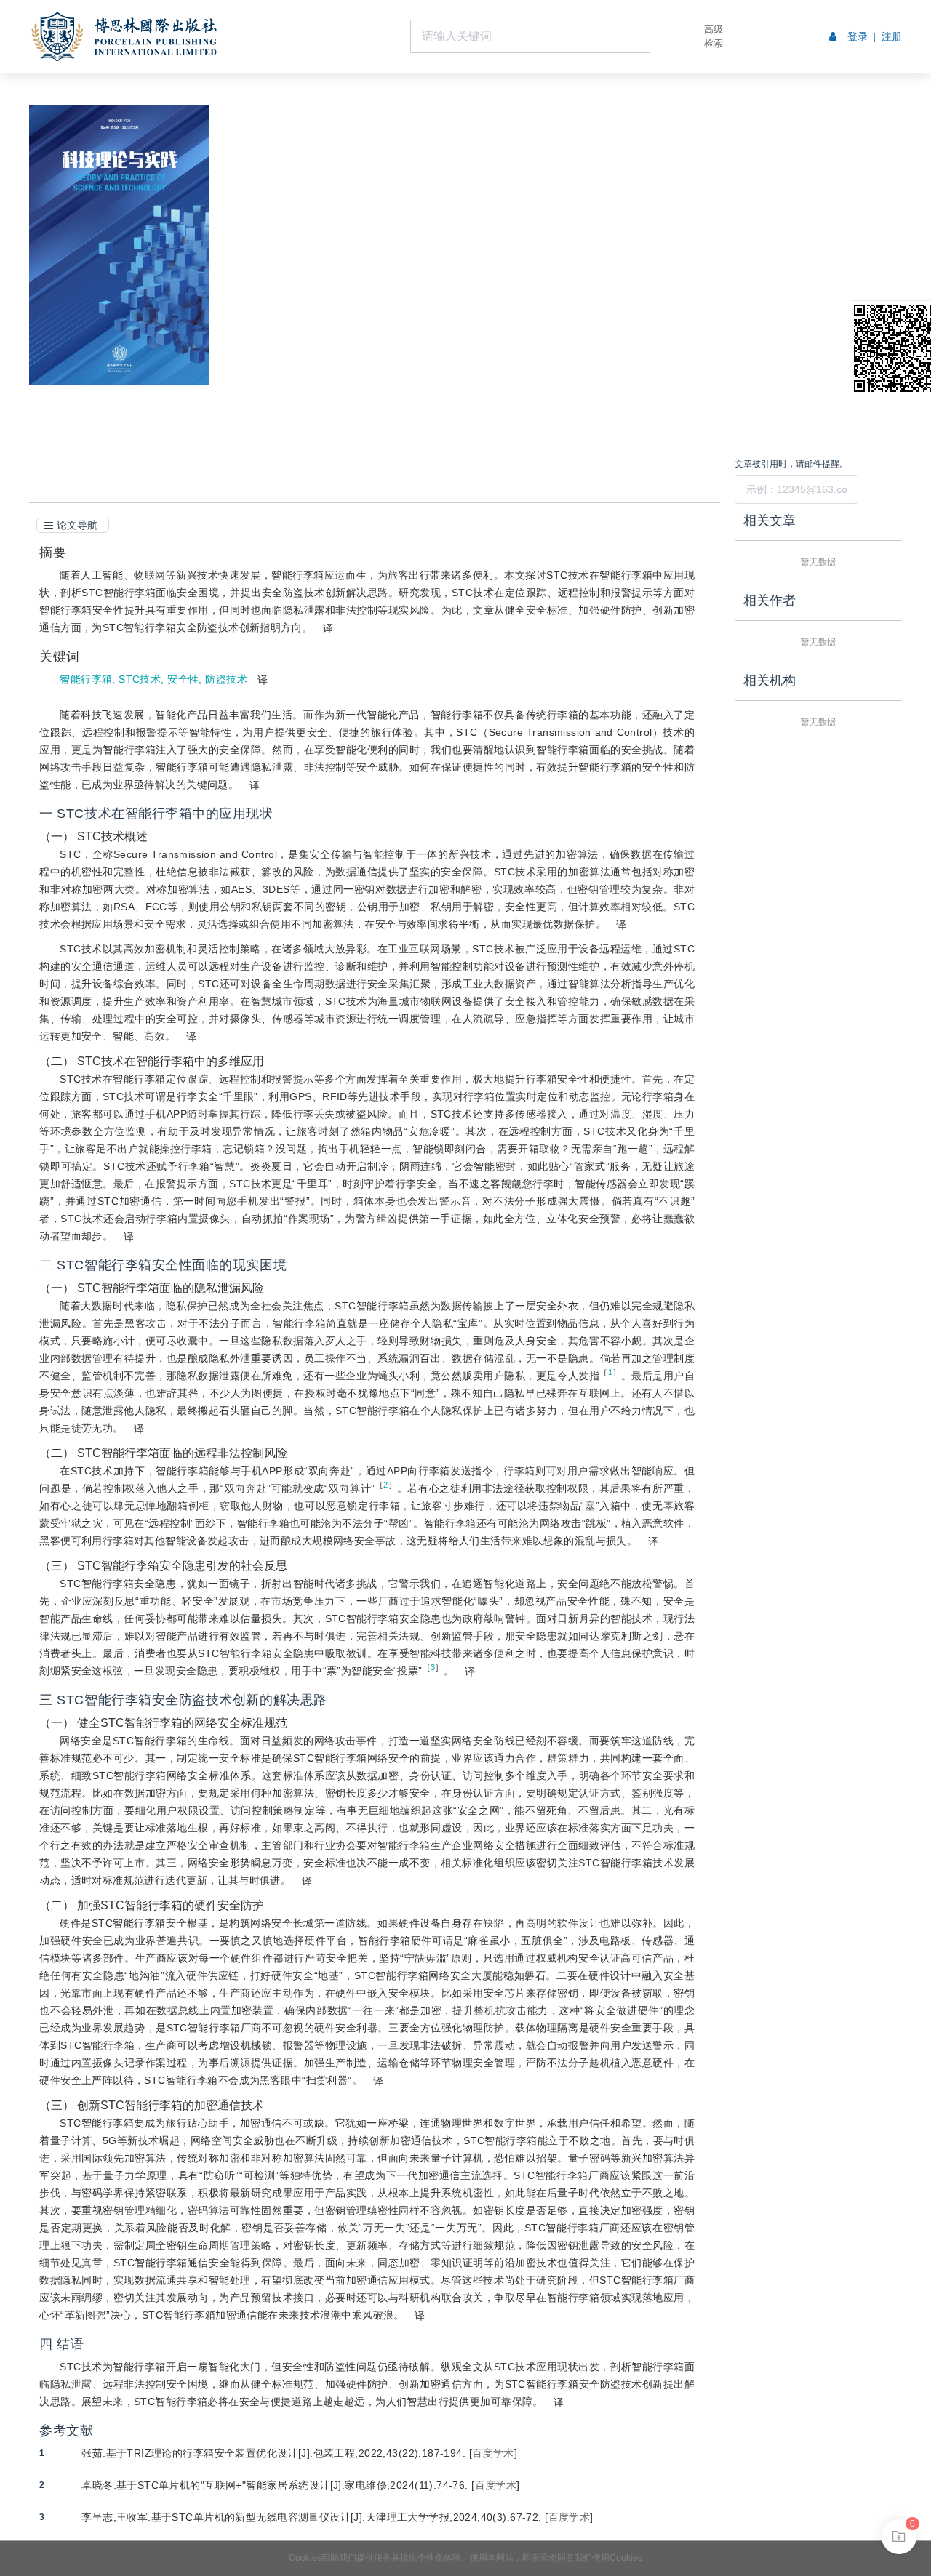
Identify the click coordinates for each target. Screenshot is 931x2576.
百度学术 (493, 2453)
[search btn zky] (672, 36)
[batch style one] (899, 2537)
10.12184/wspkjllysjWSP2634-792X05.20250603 (398, 219)
